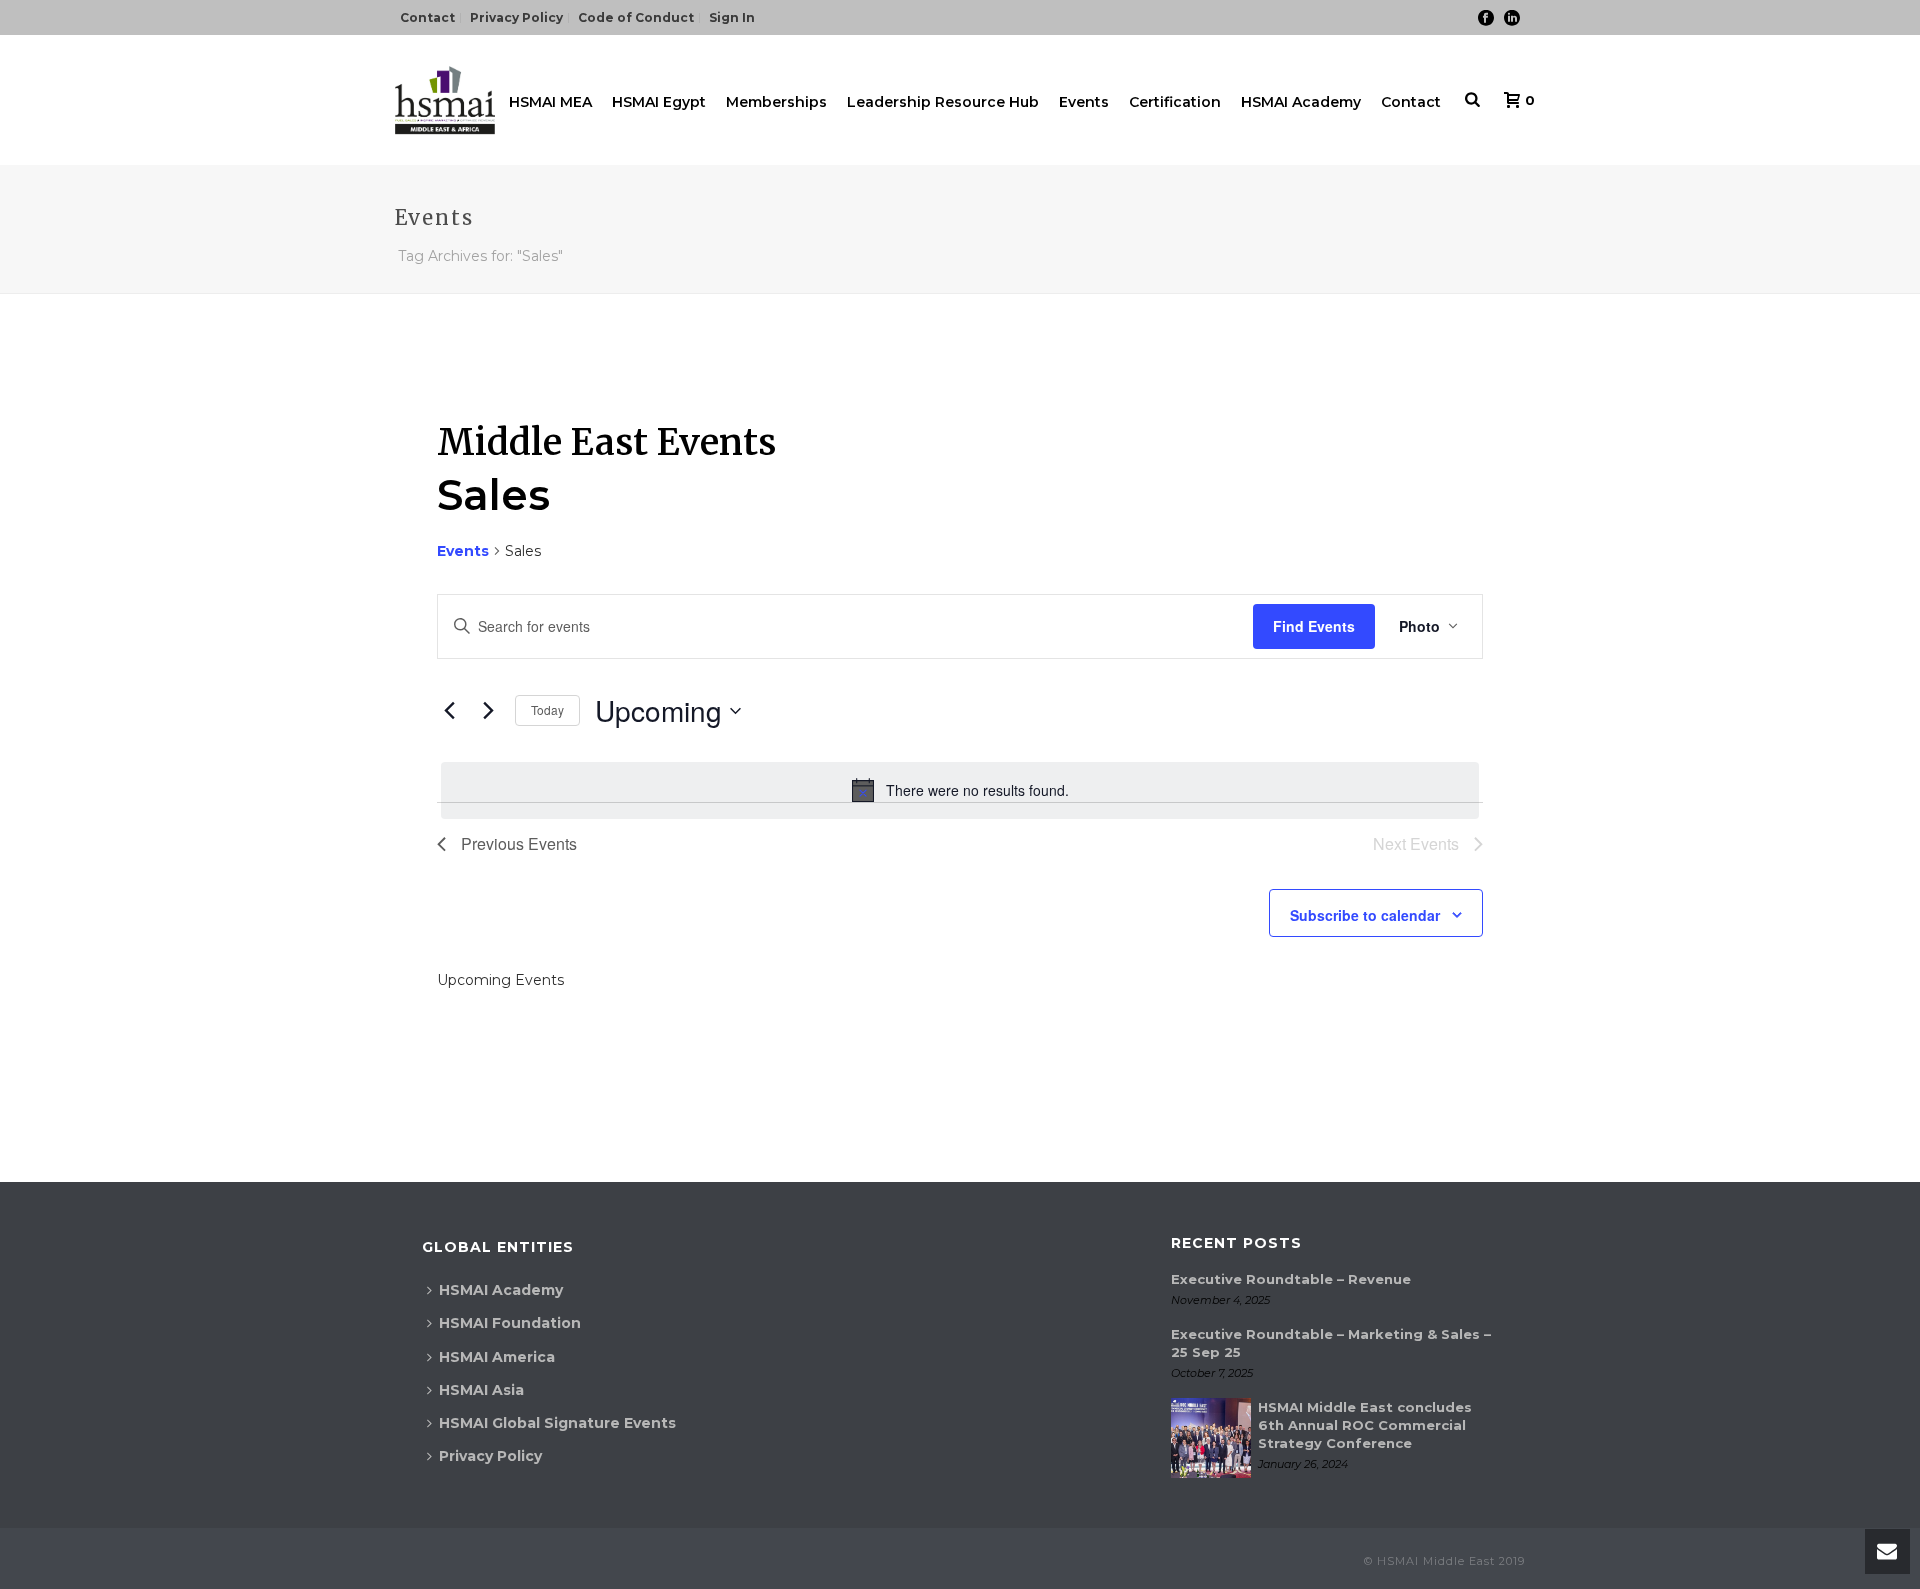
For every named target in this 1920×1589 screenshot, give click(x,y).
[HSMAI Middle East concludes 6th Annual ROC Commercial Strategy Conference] (1211, 1438)
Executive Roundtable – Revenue (1291, 1279)
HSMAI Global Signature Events (557, 1423)
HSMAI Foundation (510, 1323)
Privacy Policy (490, 1456)
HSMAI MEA (550, 102)
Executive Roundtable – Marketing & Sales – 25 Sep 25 (1331, 1343)
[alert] (960, 790)
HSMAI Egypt (659, 102)
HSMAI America (497, 1357)
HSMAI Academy (1301, 102)
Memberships (776, 102)
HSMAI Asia (481, 1390)
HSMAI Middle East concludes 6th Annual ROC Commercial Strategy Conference (1365, 1425)
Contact (1411, 102)
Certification (1175, 102)
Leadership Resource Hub (943, 102)
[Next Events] (488, 711)
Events (1084, 102)
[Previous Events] (449, 711)
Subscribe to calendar (1365, 915)
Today (547, 709)
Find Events (1314, 626)
